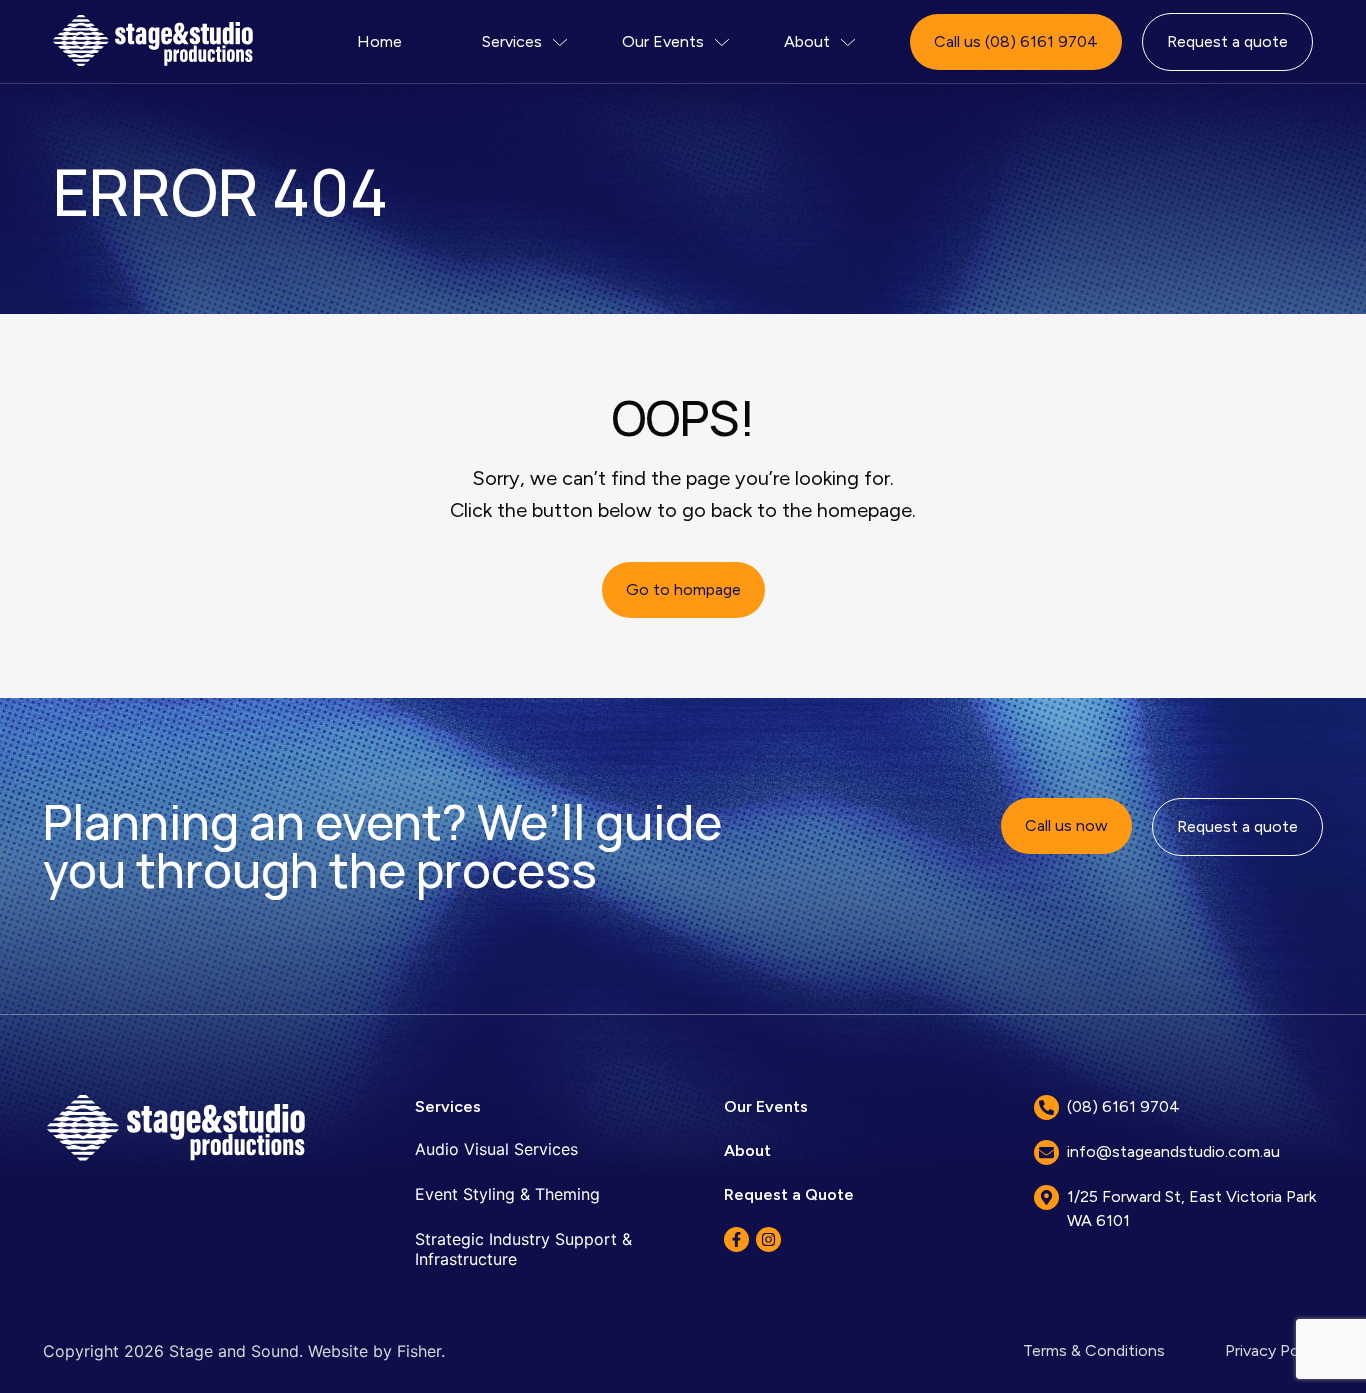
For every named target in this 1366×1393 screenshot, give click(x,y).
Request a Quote (789, 1194)
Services (512, 41)
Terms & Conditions (1094, 1350)
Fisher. (421, 1351)
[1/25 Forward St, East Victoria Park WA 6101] (1046, 1197)
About (807, 41)
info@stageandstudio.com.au (1173, 1151)
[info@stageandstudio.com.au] (1046, 1152)
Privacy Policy (1274, 1350)
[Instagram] (768, 1239)
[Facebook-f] (736, 1239)
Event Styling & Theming (507, 1194)
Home (379, 41)
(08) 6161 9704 (1123, 1106)
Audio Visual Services (496, 1149)
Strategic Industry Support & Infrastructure (523, 1249)
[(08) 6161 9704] (1046, 1107)
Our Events (663, 41)
